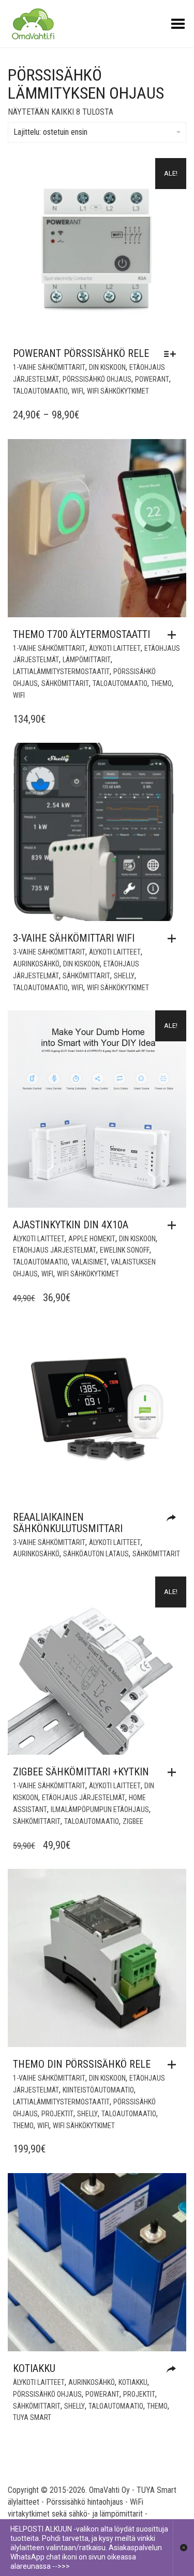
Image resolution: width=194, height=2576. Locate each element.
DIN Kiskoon (107, 367)
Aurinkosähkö (36, 964)
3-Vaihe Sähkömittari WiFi (74, 938)
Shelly (124, 976)
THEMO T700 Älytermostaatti (81, 634)
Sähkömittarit (65, 683)
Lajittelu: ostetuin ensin (50, 132)
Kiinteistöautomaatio (98, 2090)
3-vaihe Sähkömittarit (49, 952)
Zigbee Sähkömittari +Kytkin (81, 1772)
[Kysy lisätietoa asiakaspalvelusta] (174, 2370)
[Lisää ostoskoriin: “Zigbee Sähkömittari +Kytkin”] (174, 1772)
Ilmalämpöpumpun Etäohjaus (100, 1809)
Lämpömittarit (87, 660)
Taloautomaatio (40, 391)
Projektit (57, 2114)
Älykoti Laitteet (115, 648)
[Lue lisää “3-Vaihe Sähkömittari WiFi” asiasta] (174, 939)
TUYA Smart (32, 2417)
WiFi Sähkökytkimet (118, 391)
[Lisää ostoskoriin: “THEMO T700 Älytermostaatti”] (174, 635)
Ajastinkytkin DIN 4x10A (71, 1225)
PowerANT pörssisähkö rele (81, 353)
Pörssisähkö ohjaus (97, 379)
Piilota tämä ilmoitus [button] (183, 2548)
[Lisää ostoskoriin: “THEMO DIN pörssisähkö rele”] (174, 2065)
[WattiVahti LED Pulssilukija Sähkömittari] (174, 1518)
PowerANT (152, 379)
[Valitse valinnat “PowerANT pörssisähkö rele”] (173, 354)
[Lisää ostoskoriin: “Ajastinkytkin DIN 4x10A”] (174, 1225)
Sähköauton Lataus (96, 1554)
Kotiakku (34, 2368)
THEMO (161, 683)
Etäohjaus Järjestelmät (55, 1250)
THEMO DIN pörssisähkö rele (82, 2064)
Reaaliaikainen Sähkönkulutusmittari (68, 1523)
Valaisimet (89, 1262)
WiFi (77, 391)
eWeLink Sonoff (125, 1250)
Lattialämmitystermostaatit (61, 672)
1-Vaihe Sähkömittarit (49, 367)
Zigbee (133, 1821)
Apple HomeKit (92, 1239)
